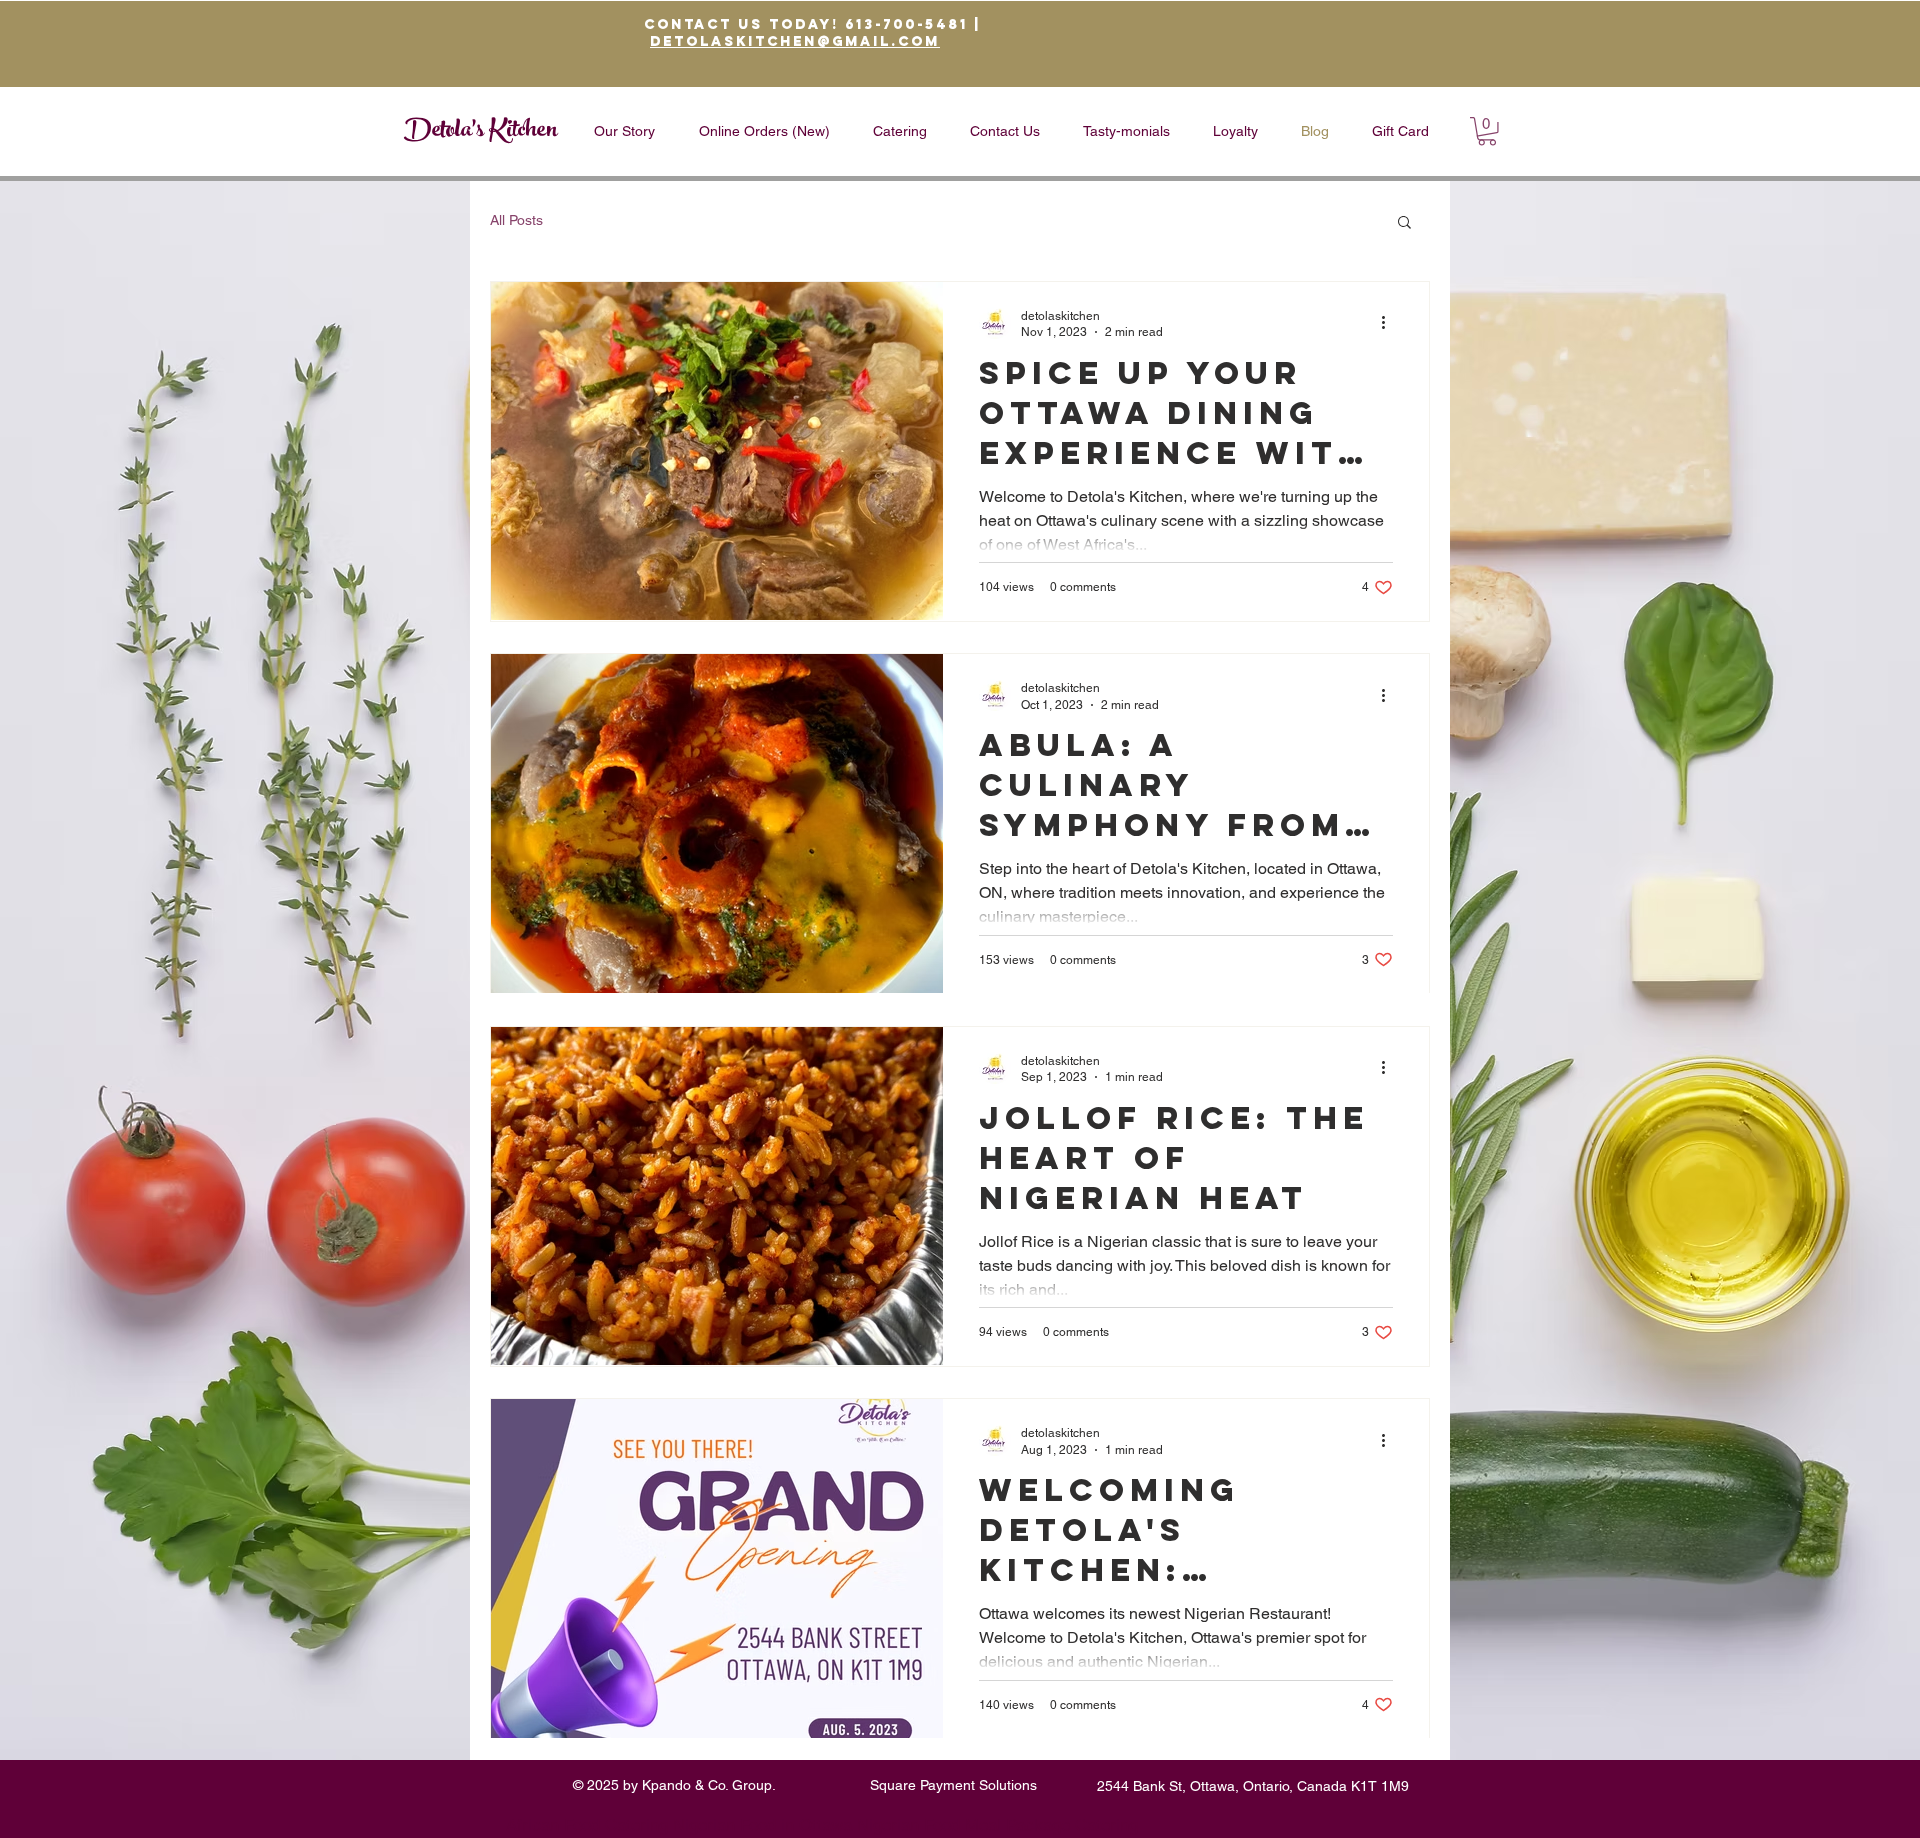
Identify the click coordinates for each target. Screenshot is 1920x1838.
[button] (1487, 131)
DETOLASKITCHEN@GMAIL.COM (795, 41)
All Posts (516, 220)
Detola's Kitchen (480, 132)
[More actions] (1390, 323)
